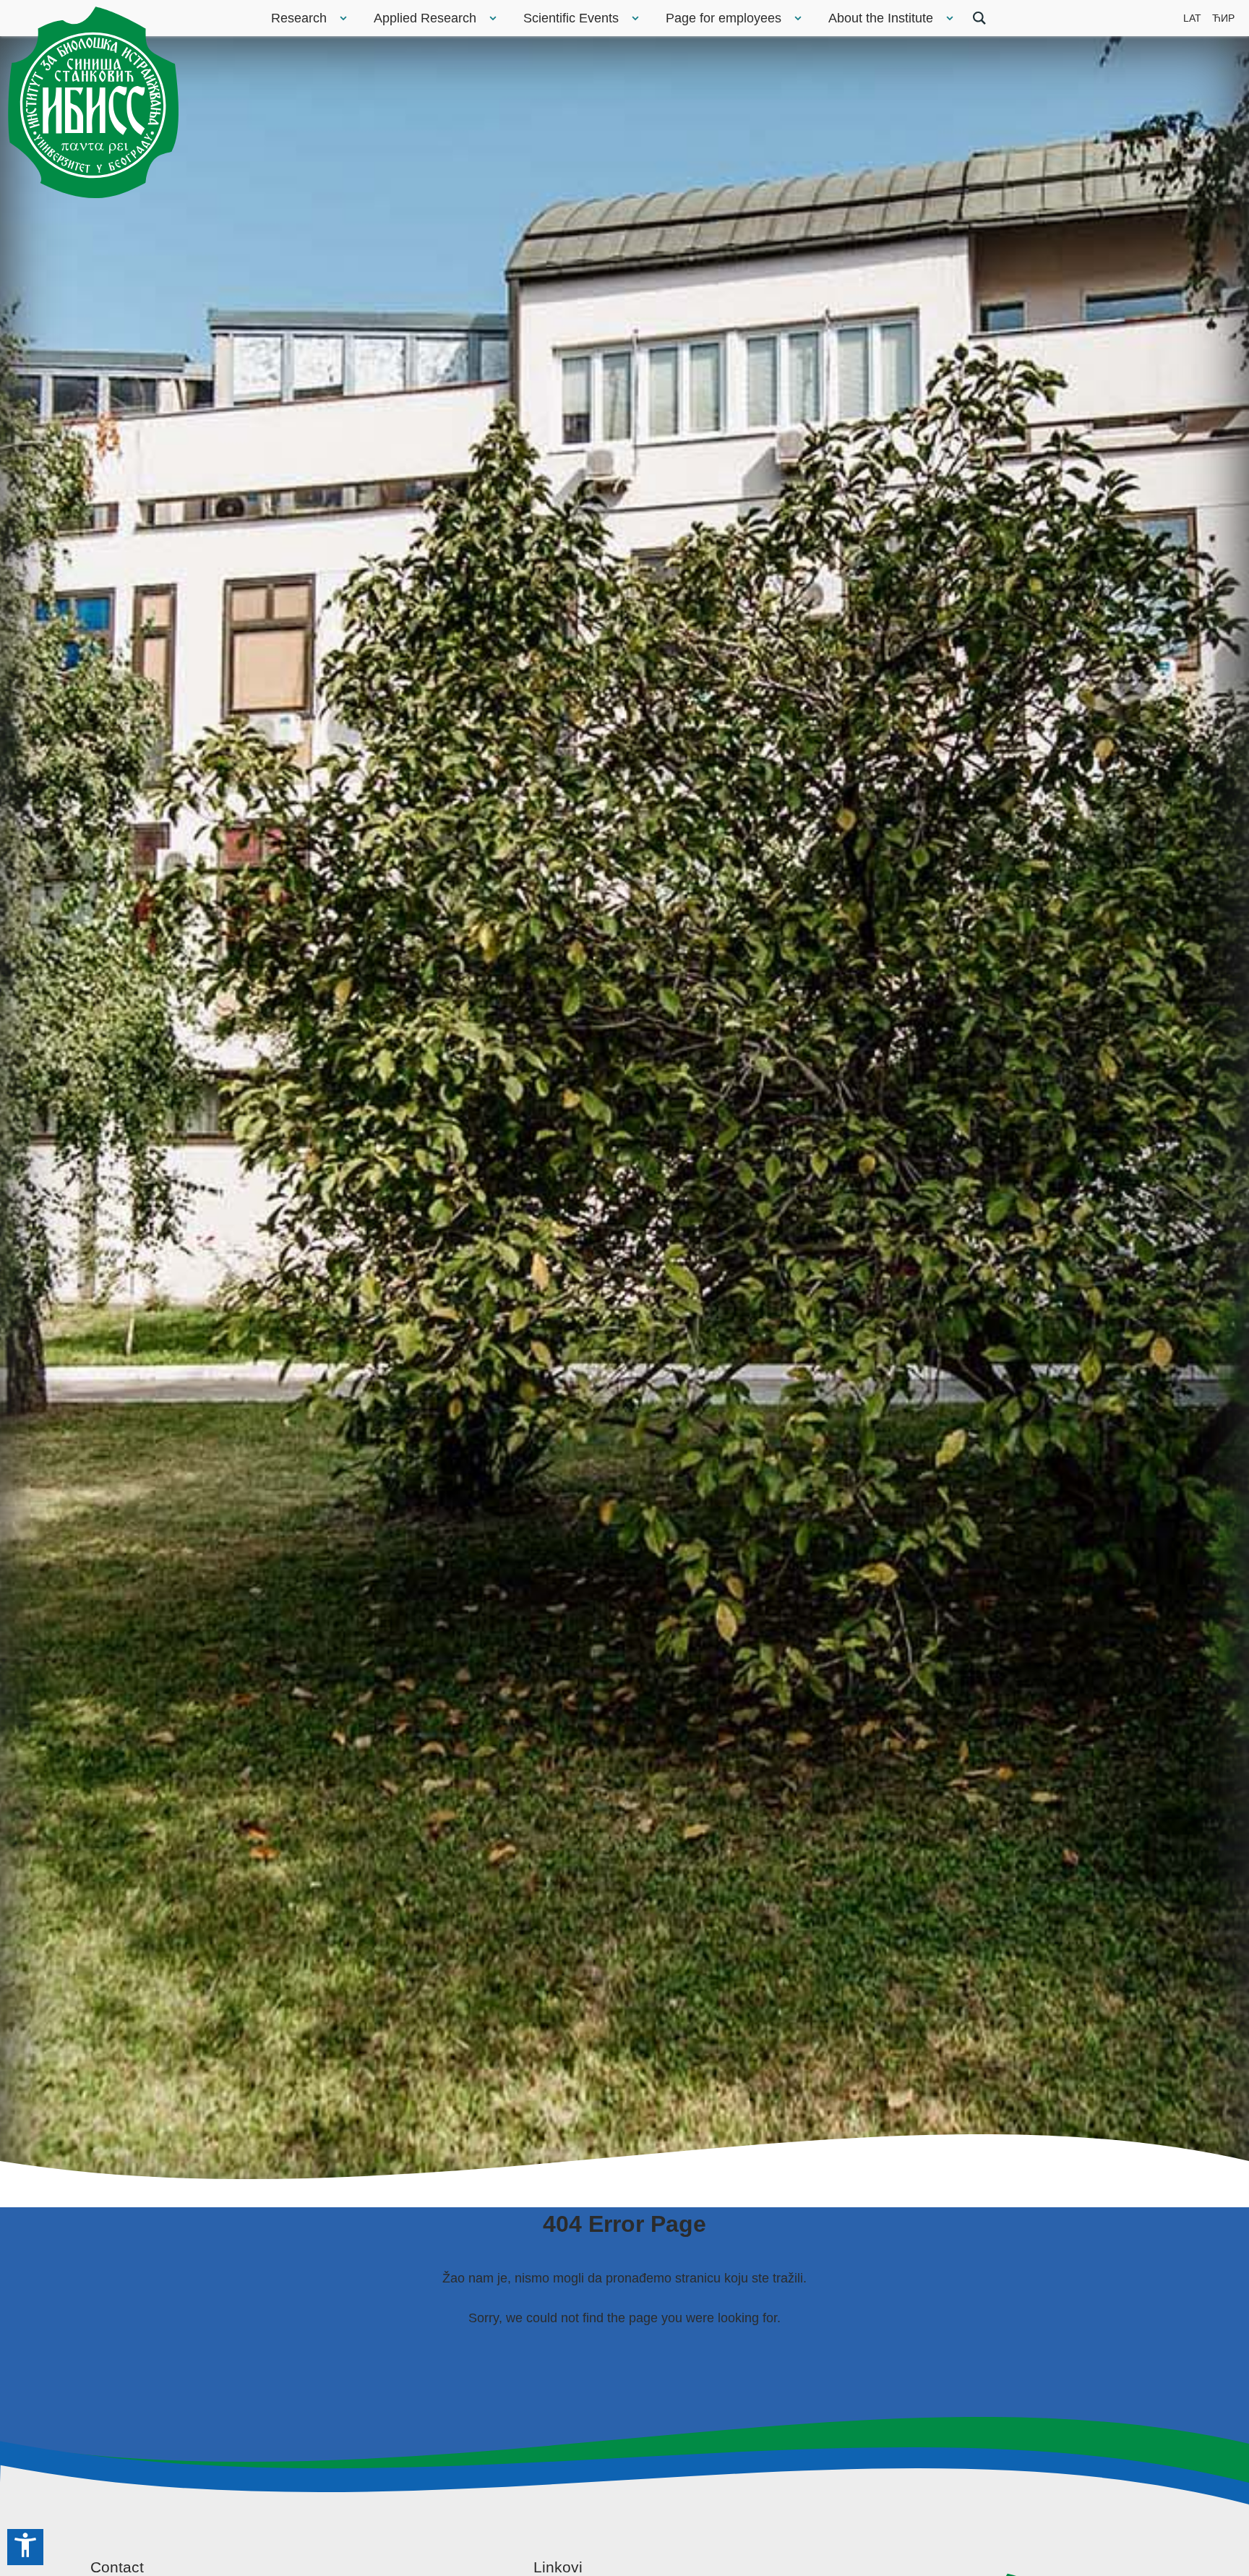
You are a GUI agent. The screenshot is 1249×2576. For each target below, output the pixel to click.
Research (299, 18)
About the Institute (881, 18)
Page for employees (724, 18)
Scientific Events (571, 18)
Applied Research (425, 18)
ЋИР (1223, 18)
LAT (1192, 18)
